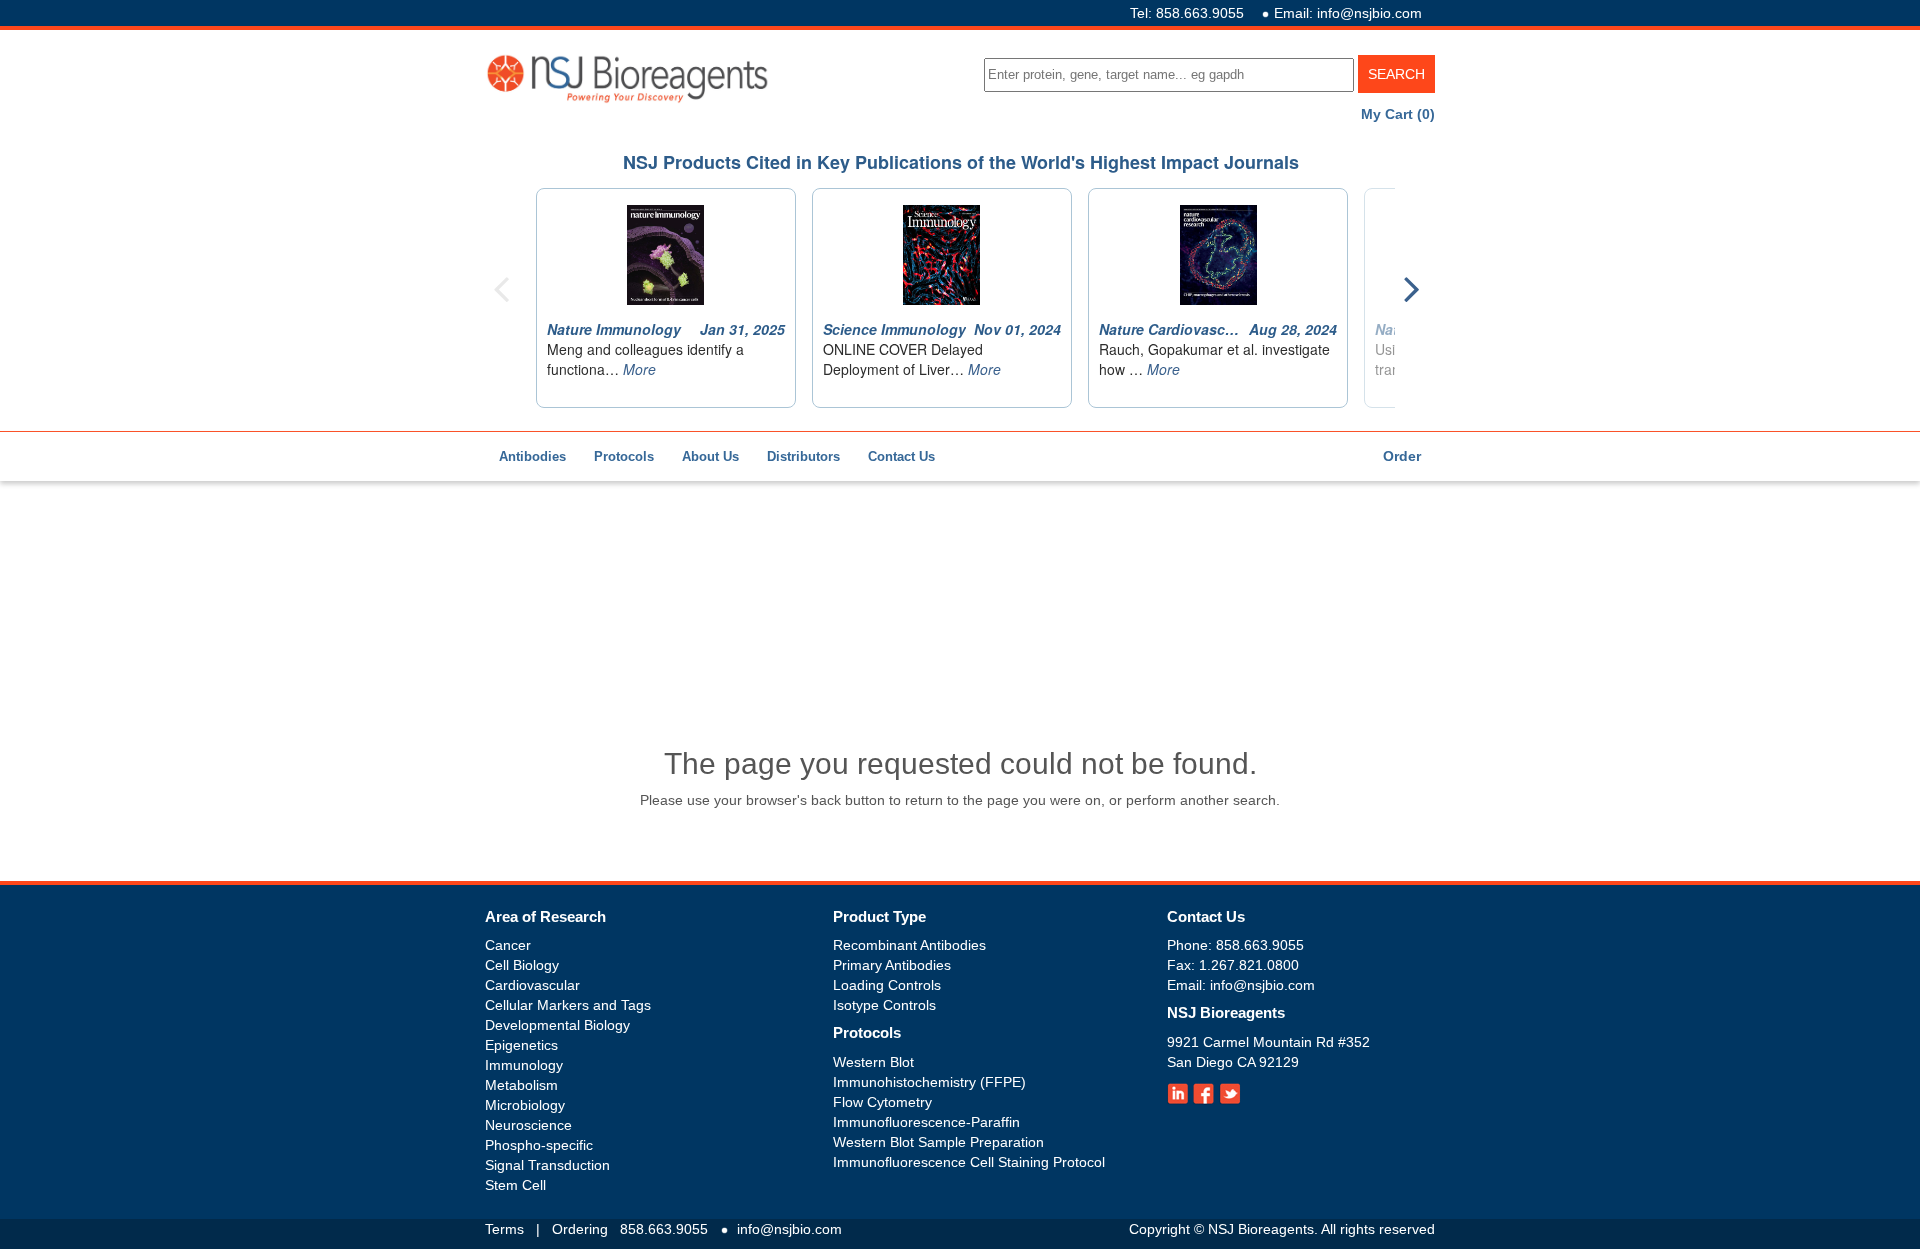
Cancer (508, 945)
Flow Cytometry (882, 1102)
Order (1402, 456)
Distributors (803, 456)
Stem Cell (515, 1185)
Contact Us (901, 456)
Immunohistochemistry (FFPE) (929, 1082)
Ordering (580, 1229)
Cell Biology (522, 965)
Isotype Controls (884, 1005)
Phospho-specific (539, 1145)
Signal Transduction (547, 1165)
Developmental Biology (557, 1025)
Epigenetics (521, 1045)
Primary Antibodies (892, 965)
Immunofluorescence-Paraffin (926, 1122)
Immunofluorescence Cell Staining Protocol (969, 1162)
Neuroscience (528, 1125)
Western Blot (873, 1062)
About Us (710, 456)
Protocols (624, 456)
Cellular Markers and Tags (568, 1005)
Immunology (524, 1065)
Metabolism (521, 1085)
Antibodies (532, 456)
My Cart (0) (1398, 114)
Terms (504, 1229)
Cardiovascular (532, 985)
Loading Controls (887, 985)
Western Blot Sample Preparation (938, 1142)
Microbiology (525, 1105)
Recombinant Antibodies (909, 945)
